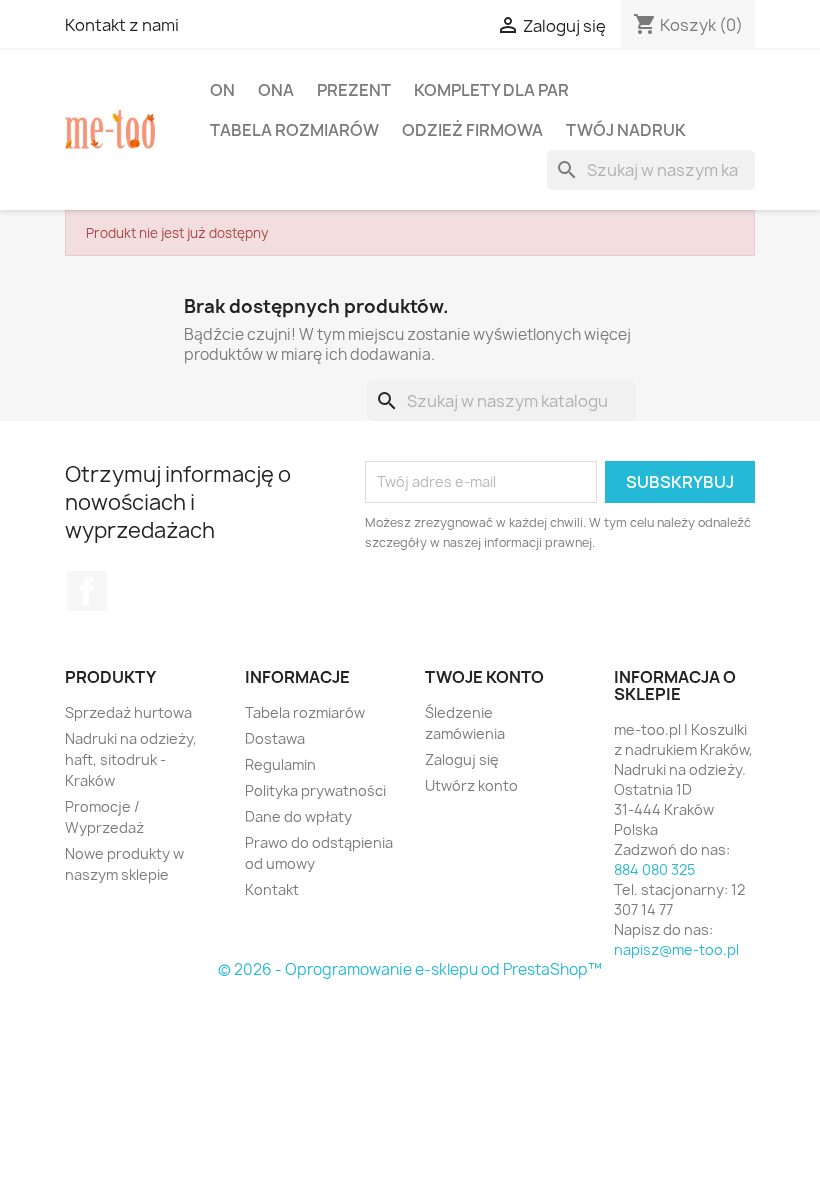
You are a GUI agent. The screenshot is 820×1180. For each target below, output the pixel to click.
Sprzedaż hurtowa (128, 712)
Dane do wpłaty (298, 816)
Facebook (87, 591)
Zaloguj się (462, 759)
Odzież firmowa (472, 130)
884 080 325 (654, 869)
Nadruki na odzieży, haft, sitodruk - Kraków (131, 759)
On (222, 90)
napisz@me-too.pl (676, 949)
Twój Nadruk (626, 130)
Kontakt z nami (122, 25)
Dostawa (275, 738)
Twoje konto (484, 677)
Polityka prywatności (315, 790)
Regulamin (280, 764)
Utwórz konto (471, 785)
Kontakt (272, 889)
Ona (276, 90)
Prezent (354, 90)
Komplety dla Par (491, 90)
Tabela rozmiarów (294, 130)
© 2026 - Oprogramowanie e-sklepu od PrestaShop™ (410, 969)
